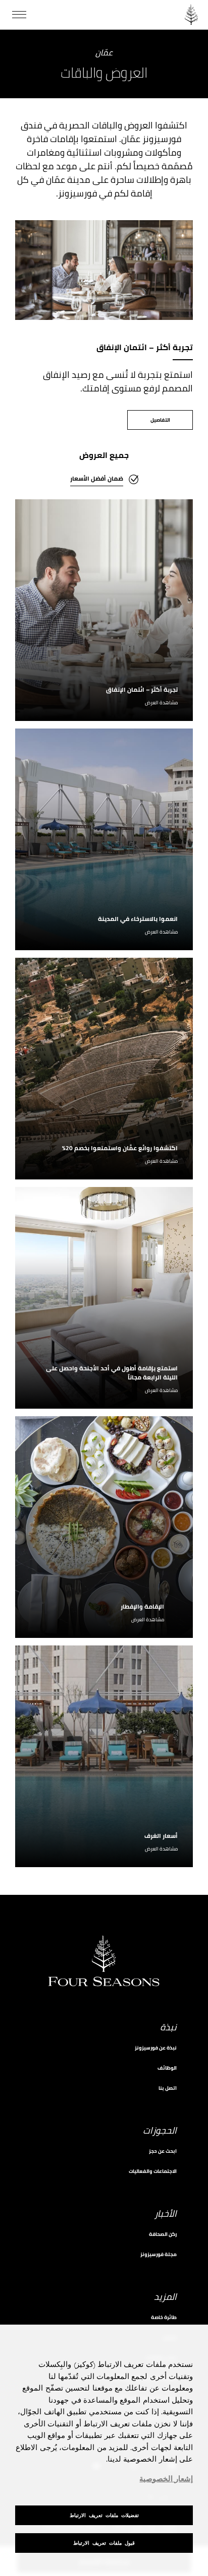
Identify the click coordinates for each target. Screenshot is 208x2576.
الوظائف (167, 2068)
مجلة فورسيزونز (159, 2254)
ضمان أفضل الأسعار (97, 478)
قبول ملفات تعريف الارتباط (104, 2543)
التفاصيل (160, 420)
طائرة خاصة (164, 2317)
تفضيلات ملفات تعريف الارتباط (104, 2515)
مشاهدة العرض (161, 703)
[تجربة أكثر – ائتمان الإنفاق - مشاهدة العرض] (104, 610)
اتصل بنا (168, 2088)
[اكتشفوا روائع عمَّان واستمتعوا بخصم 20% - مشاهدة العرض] (104, 1069)
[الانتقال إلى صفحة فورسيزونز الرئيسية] (191, 15)
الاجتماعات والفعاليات (153, 2171)
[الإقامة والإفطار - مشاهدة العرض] (104, 1527)
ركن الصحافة (163, 2234)
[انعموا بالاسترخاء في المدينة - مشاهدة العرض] (104, 839)
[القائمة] (19, 15)
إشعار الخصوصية (166, 2479)
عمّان (104, 53)
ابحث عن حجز (163, 2151)
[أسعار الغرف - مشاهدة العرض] (104, 1756)
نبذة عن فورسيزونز (156, 2048)
